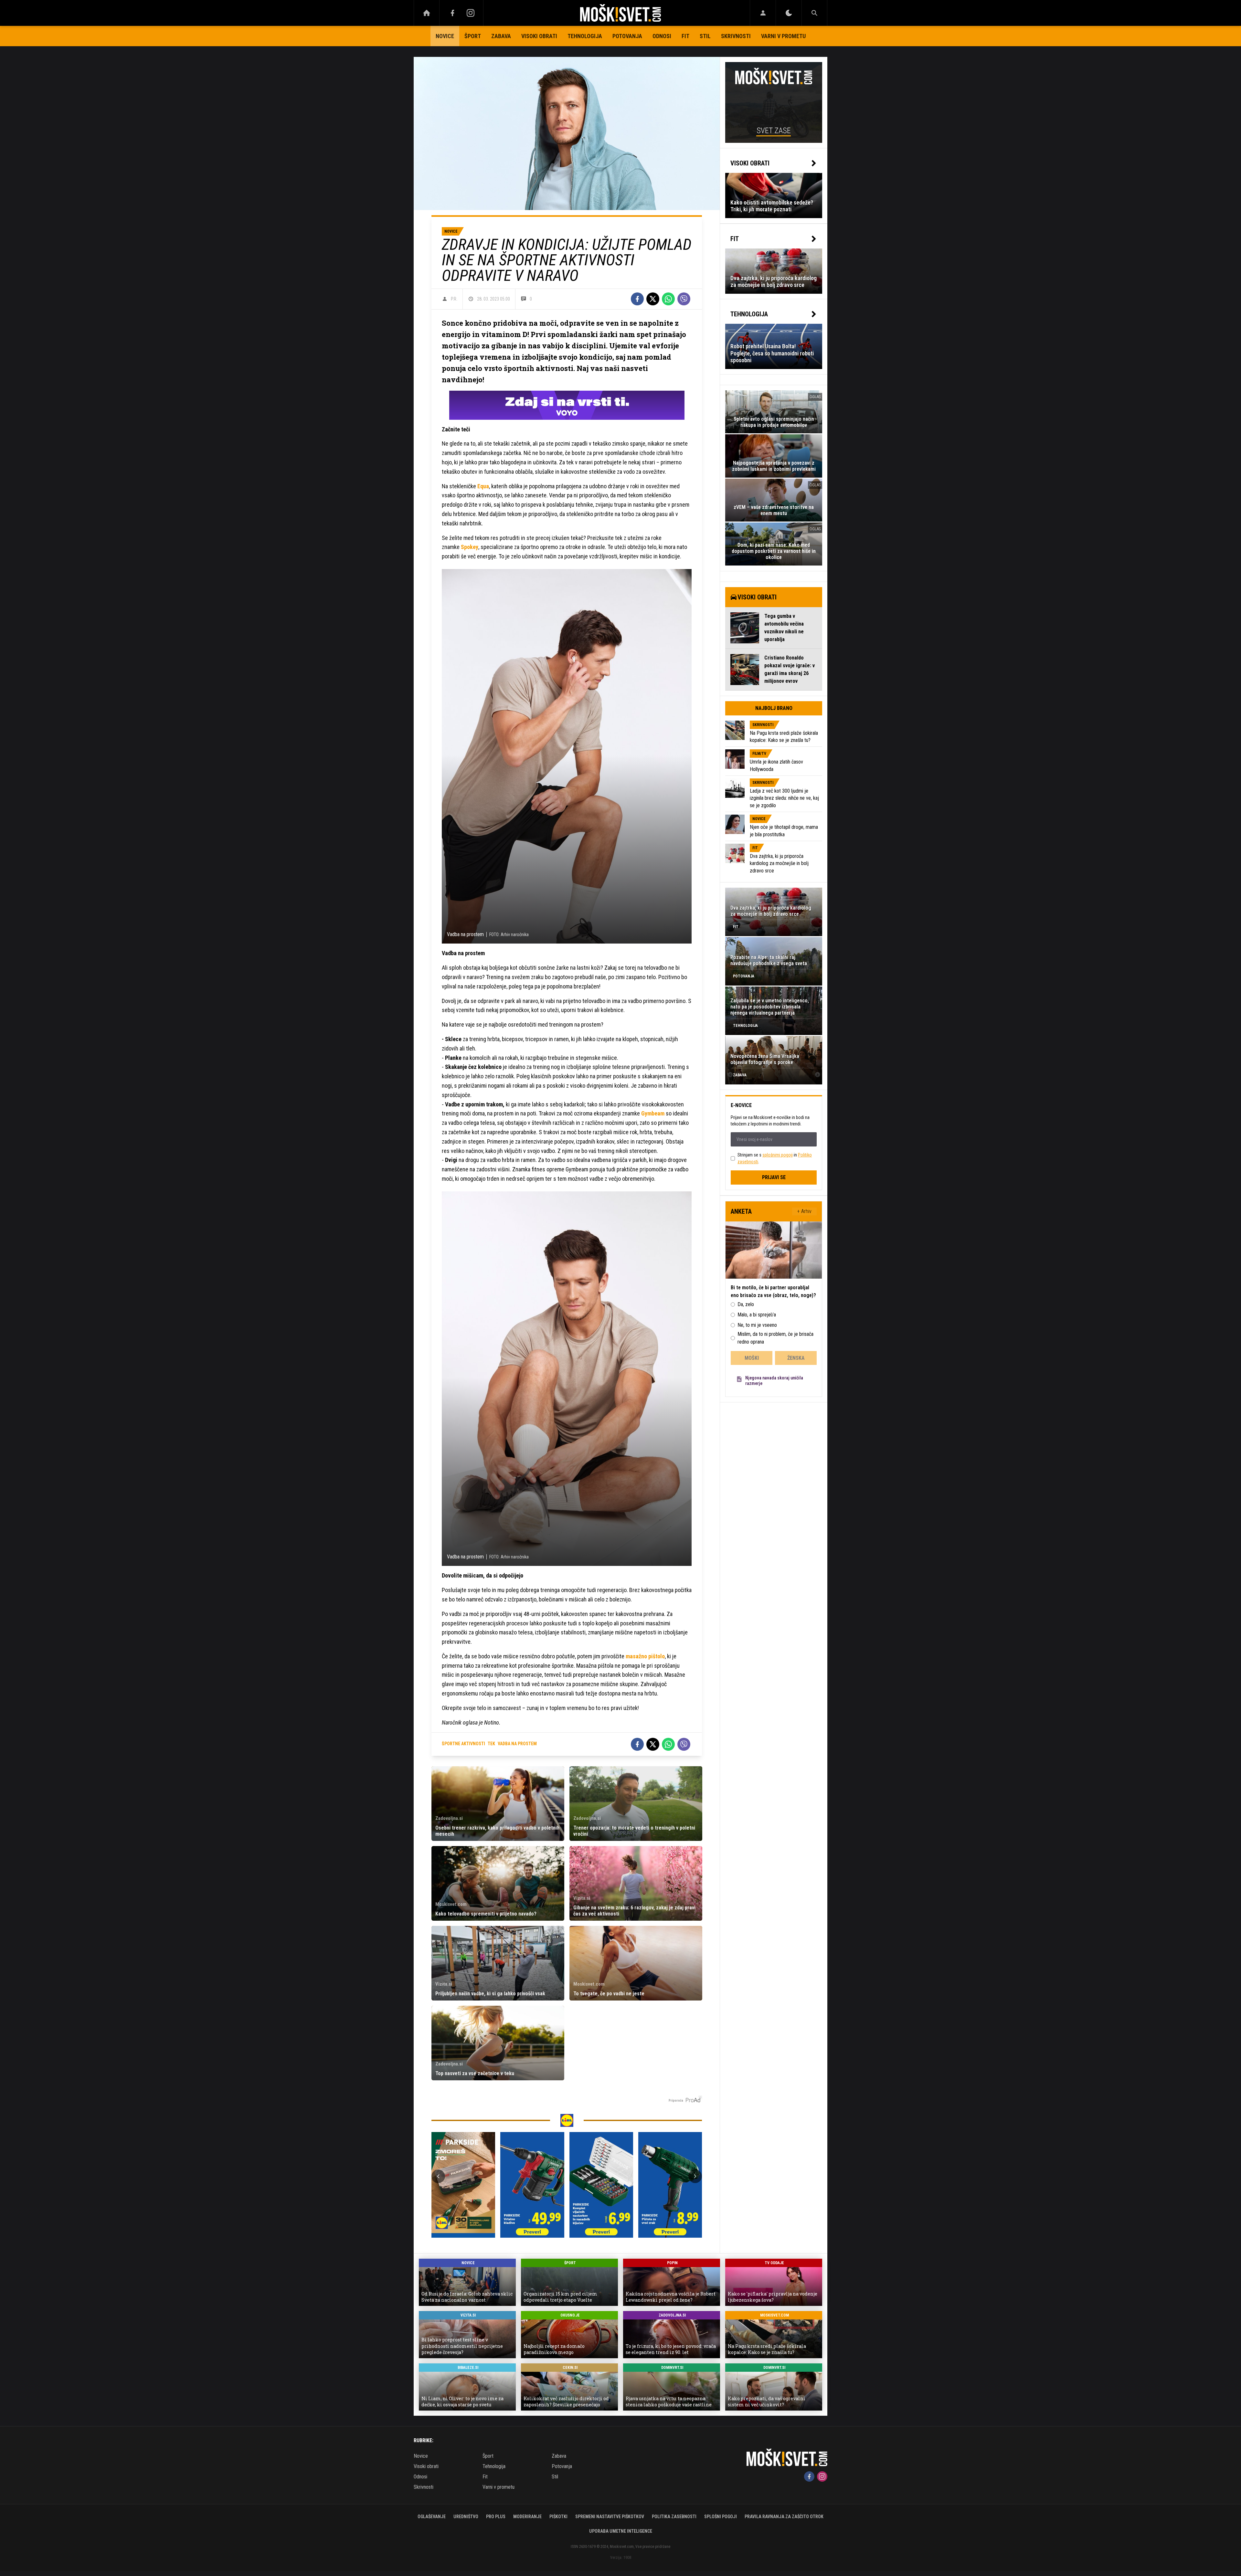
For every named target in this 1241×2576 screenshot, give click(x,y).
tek (491, 1744)
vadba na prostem (517, 1744)
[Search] (814, 13)
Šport (473, 36)
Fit (685, 36)
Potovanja (627, 36)
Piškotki (558, 2517)
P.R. (454, 299)
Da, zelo (746, 1304)
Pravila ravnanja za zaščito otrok (784, 2517)
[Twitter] (653, 299)
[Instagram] (471, 13)
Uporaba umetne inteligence (621, 2531)
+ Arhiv (804, 1211)
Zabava (501, 36)
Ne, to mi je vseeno (757, 1325)
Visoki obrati (539, 36)
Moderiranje (527, 2517)
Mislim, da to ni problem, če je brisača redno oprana (775, 1338)
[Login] (763, 13)
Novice (445, 36)
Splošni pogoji (721, 2517)
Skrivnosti (736, 36)
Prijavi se (774, 1177)
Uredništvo (466, 2517)
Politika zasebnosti (674, 2517)
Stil (705, 36)
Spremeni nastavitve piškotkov (610, 2517)
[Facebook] (452, 13)
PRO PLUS (496, 2517)
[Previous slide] (438, 2176)
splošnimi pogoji (778, 1155)
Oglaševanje (432, 2517)
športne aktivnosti (463, 1744)
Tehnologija (585, 36)
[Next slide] (695, 2176)
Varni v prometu (783, 36)
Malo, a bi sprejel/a (757, 1315)
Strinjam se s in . (775, 1158)
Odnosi (662, 36)
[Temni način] (789, 13)
